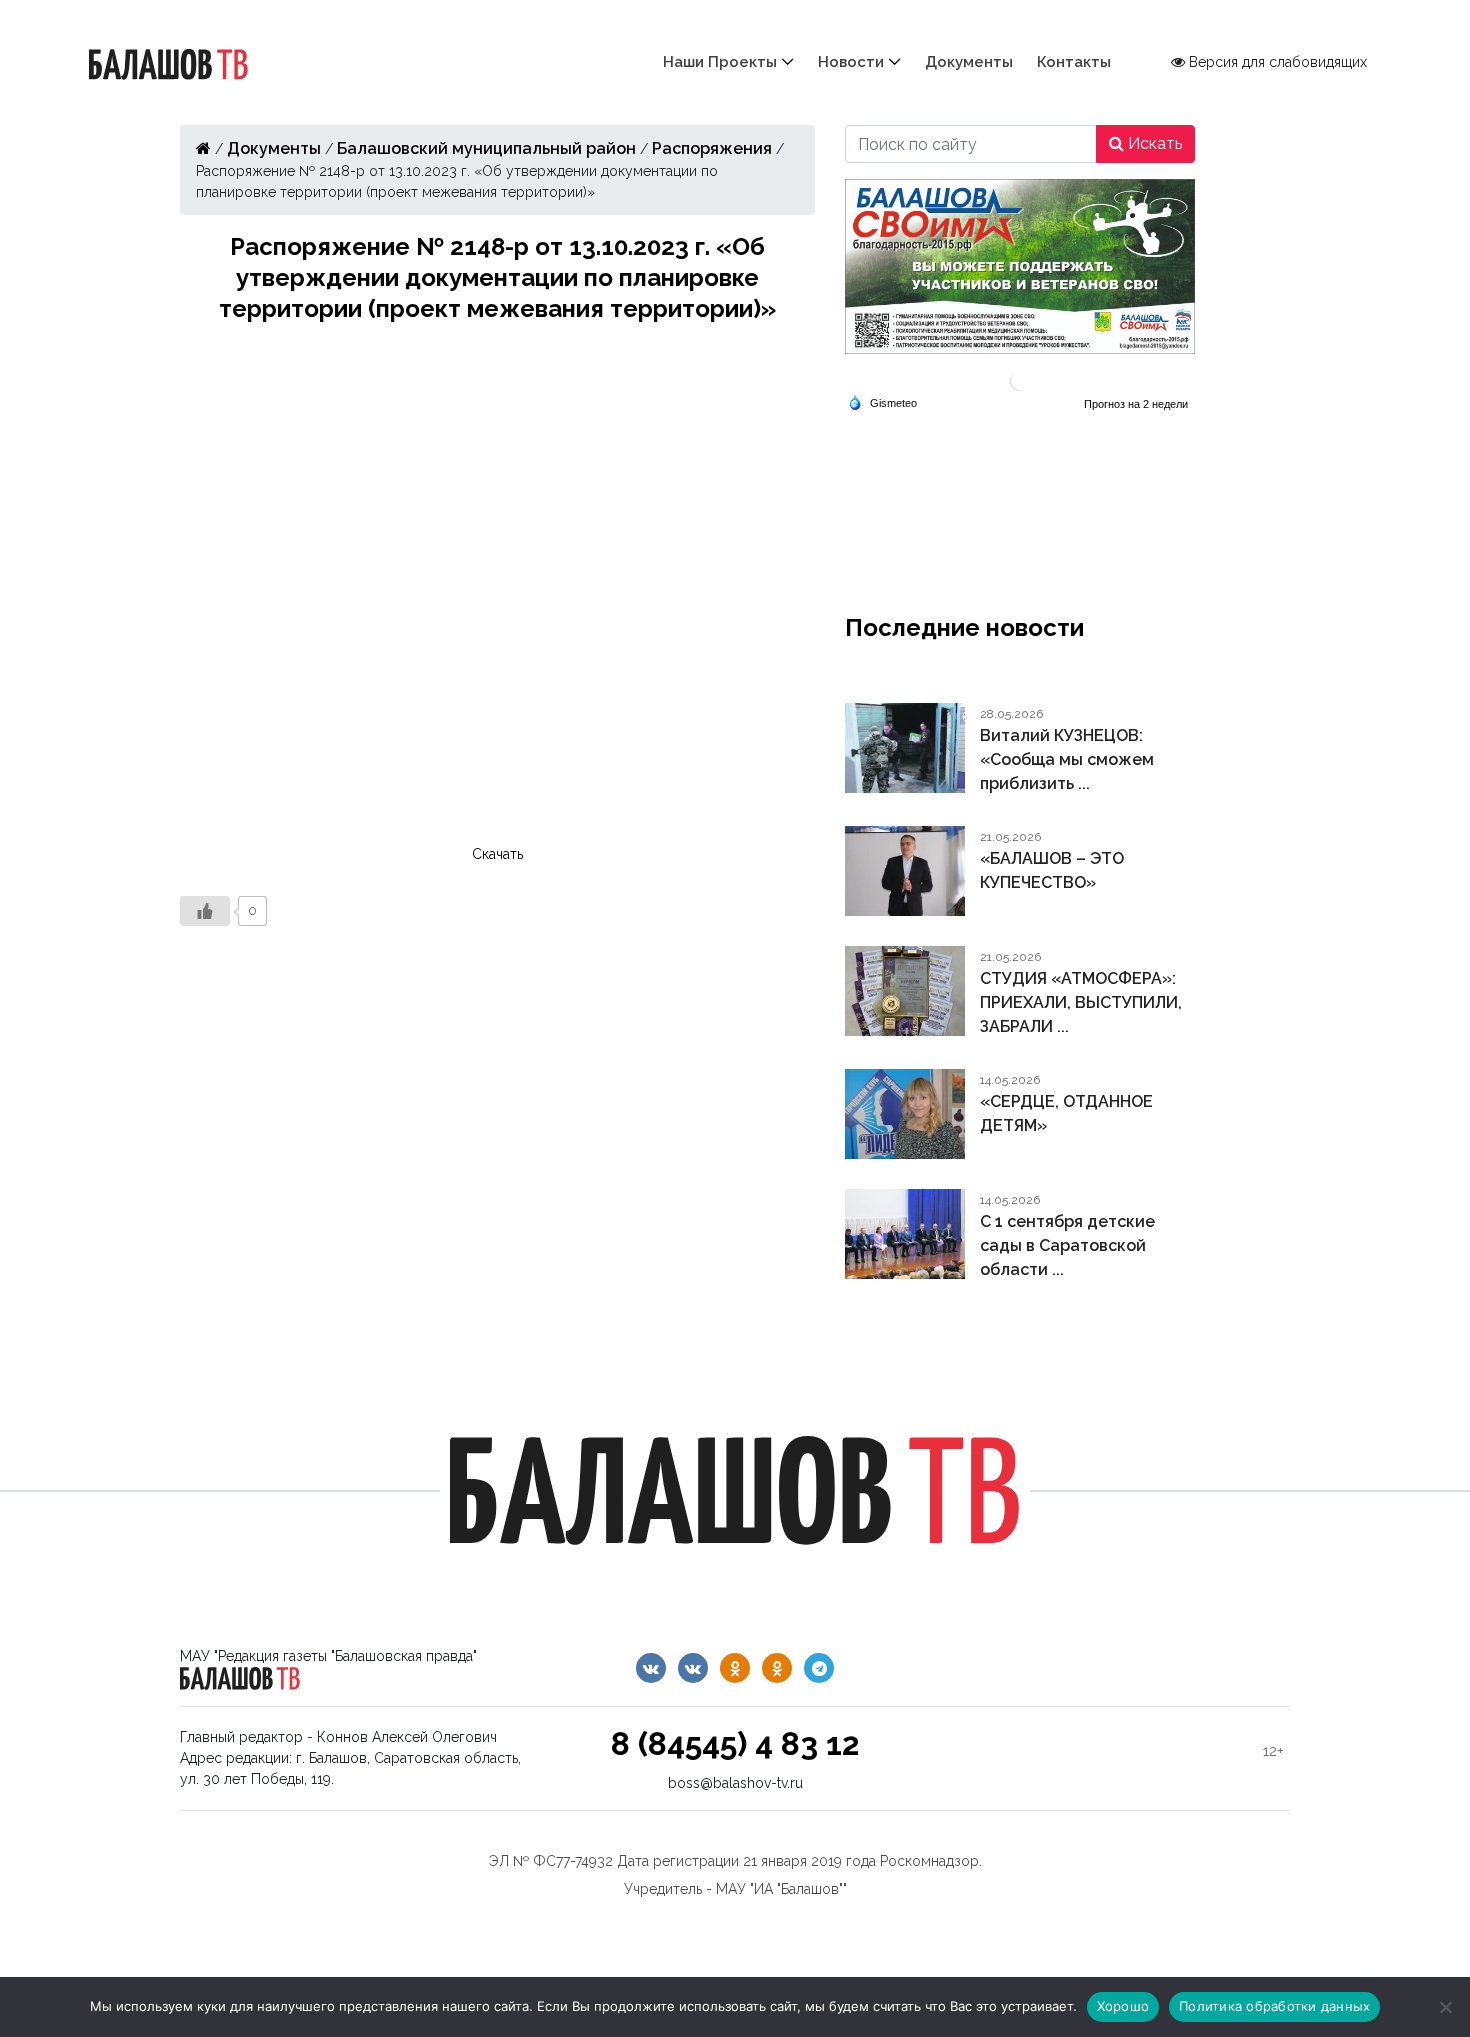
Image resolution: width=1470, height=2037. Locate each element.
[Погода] (882, 401)
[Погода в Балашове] (1020, 379)
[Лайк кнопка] (205, 911)
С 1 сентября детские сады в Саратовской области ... (1067, 1245)
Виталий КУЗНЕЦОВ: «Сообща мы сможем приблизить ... (1067, 759)
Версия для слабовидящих (1276, 62)
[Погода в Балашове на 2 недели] (1137, 404)
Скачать (497, 854)
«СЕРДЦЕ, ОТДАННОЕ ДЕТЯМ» (1066, 1113)
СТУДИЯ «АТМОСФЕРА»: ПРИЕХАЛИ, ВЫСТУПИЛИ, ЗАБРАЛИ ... (1081, 1002)
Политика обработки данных (1274, 2006)
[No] (1445, 2007)
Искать (1153, 143)
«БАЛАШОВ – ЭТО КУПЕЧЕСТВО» (1052, 870)
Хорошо (1123, 2006)
